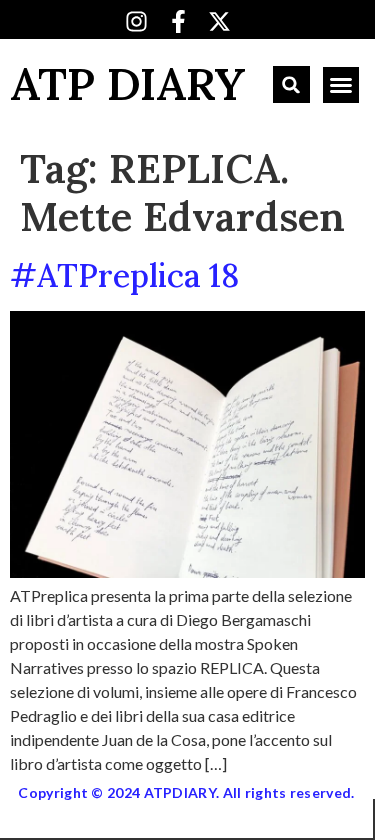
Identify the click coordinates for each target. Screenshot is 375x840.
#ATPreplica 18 (124, 275)
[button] (291, 84)
